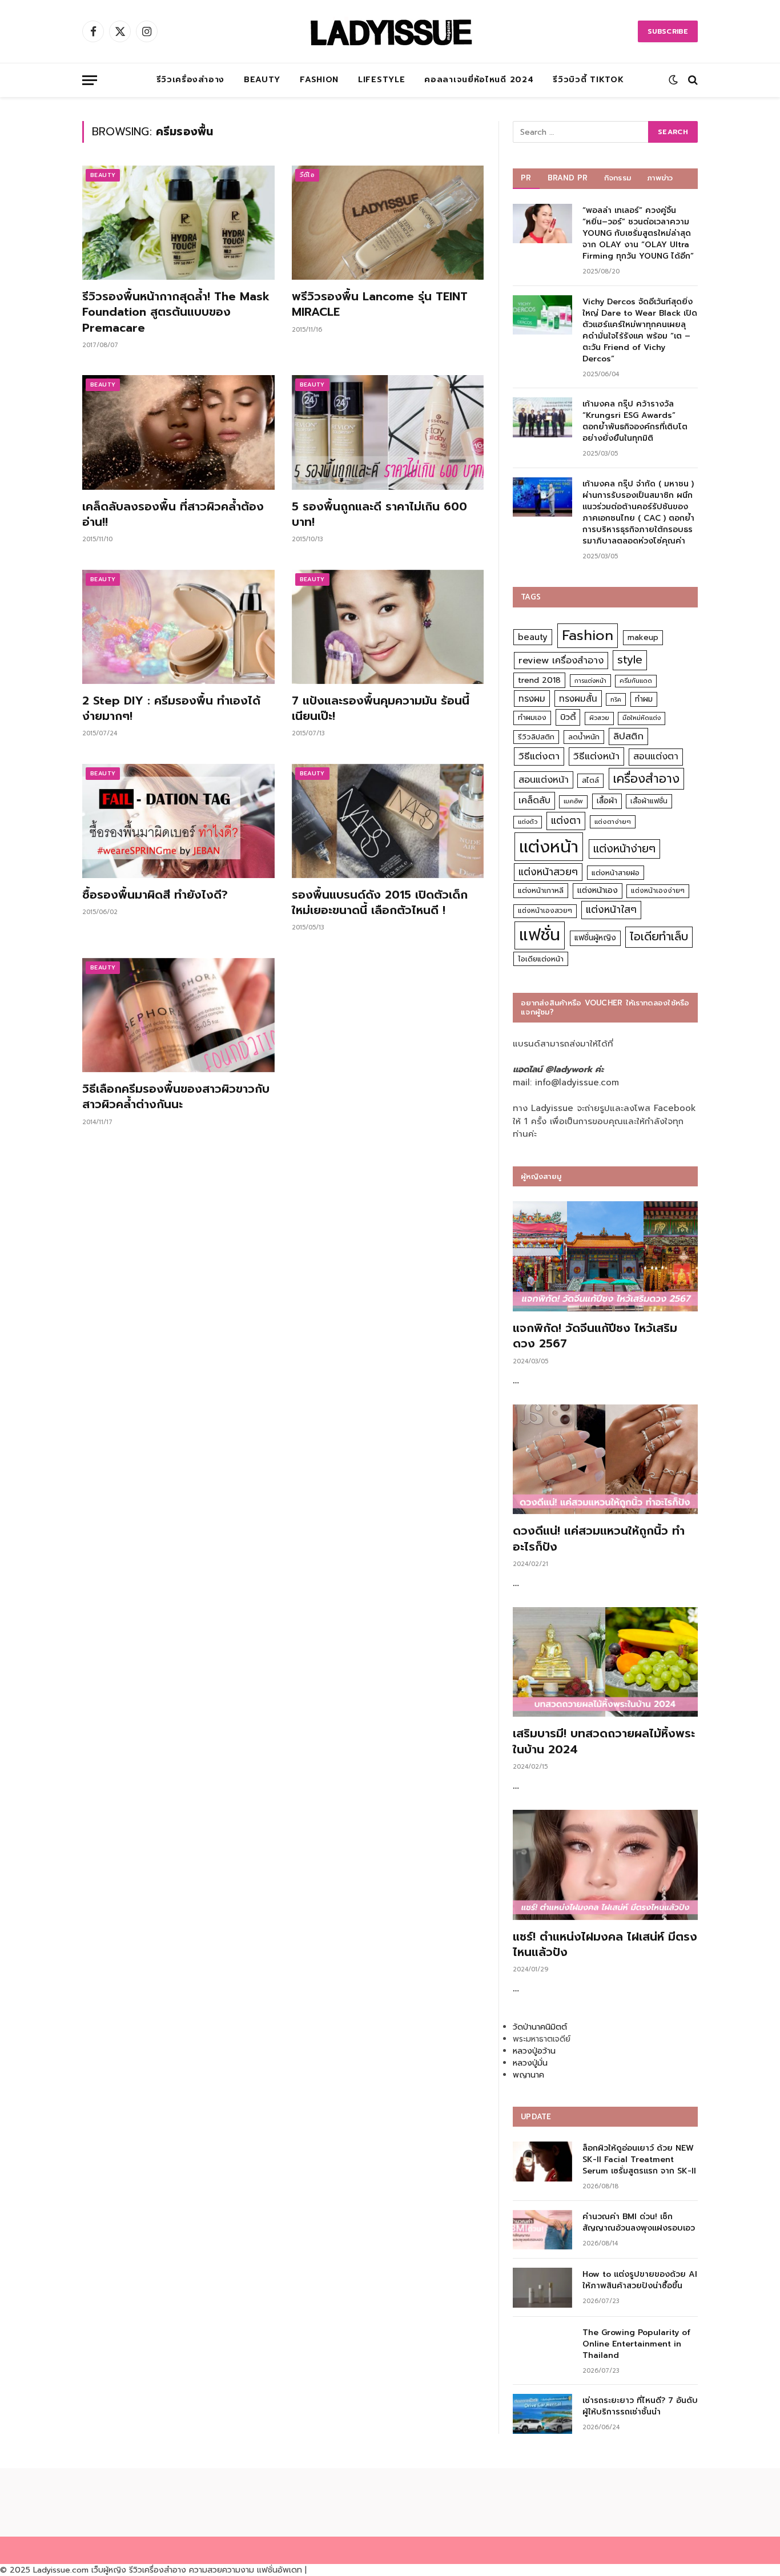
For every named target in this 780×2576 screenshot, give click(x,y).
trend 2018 (539, 680)
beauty (533, 637)
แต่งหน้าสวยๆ (548, 872)
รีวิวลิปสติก (536, 737)
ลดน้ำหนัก (584, 737)
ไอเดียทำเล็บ (659, 937)
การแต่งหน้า (590, 681)
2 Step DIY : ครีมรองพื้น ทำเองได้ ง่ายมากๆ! (171, 709)
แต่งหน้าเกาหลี (541, 890)
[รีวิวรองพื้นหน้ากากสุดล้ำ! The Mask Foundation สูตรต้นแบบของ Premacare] (178, 223)
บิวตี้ (568, 717)
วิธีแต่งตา (539, 756)
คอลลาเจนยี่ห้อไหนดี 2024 (479, 80)
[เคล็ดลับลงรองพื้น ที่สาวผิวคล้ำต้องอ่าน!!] (178, 432)
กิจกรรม (618, 178)
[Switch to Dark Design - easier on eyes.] (673, 80)
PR (526, 178)
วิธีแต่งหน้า (596, 756)
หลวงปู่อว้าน (534, 2051)
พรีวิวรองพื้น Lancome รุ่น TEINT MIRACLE (380, 304)
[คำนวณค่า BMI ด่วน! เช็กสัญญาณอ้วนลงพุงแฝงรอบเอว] (542, 2230)
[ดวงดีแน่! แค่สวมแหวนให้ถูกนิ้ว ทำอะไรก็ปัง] (605, 1460)
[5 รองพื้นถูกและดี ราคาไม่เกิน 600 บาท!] (388, 432)
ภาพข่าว (660, 178)
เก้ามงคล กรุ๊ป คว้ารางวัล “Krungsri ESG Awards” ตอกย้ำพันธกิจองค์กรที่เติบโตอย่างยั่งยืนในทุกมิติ (635, 421)
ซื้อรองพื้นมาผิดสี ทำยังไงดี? (155, 895)
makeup (643, 637)
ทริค (616, 699)
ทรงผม (532, 699)
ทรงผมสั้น (578, 699)
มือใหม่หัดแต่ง (642, 718)
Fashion (319, 80)
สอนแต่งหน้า (544, 780)
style (630, 660)
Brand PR (568, 178)
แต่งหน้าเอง (598, 890)
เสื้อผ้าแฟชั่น (649, 801)
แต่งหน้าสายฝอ (616, 873)
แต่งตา (566, 820)
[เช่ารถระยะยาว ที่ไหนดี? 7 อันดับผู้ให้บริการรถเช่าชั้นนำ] (542, 2414)
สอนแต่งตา (656, 756)
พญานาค (528, 2075)
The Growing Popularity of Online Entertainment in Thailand (636, 2344)
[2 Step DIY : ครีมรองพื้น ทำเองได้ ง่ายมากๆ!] (178, 627)
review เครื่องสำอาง (561, 660)
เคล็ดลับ (534, 800)
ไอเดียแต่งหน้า (541, 959)
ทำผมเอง (532, 717)
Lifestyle (381, 80)
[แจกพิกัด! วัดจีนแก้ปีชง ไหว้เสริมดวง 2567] (605, 1256)
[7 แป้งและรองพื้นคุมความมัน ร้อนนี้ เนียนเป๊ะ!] (388, 627)
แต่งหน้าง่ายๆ (624, 849)
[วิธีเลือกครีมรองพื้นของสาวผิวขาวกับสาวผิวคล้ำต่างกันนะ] (178, 1015)
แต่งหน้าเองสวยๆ (545, 911)
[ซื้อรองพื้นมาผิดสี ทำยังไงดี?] (178, 821)
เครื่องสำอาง (646, 779)
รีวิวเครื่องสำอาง (190, 80)
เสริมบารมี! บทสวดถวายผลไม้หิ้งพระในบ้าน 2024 (604, 1741)
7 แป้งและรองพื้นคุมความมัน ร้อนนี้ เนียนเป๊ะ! (381, 709)
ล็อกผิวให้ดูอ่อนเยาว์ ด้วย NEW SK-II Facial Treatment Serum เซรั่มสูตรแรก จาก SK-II (639, 2160)
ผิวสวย (599, 718)
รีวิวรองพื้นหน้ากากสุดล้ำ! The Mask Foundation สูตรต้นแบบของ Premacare (176, 312)
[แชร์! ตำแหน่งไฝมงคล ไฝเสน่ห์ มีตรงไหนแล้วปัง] (605, 1865)
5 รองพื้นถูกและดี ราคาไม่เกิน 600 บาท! (379, 514)
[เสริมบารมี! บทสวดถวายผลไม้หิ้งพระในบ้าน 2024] (605, 1662)
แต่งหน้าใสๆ (611, 909)
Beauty (262, 80)
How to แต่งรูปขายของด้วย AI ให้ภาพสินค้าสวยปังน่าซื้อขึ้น (640, 2280)
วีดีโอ (307, 175)
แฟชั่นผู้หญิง (595, 938)
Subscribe (668, 31)
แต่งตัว (528, 822)
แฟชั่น (540, 935)
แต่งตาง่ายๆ (613, 822)
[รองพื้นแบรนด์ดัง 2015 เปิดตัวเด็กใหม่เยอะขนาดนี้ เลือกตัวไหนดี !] (388, 821)
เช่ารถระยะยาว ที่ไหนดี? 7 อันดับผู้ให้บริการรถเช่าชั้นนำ (640, 2406)
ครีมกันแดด (636, 681)
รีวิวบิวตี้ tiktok (588, 80)
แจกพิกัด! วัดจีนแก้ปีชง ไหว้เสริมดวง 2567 (595, 1336)
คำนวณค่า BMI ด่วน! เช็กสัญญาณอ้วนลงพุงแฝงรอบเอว (639, 2223)
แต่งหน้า (549, 847)
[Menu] (90, 80)
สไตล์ (590, 780)
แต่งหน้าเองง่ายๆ (658, 891)
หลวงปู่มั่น (530, 2063)
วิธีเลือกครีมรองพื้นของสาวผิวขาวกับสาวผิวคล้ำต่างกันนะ (176, 1097)
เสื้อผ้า (607, 801)
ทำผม (644, 699)
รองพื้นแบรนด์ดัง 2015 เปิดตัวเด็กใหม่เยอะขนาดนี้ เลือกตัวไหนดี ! (380, 903)
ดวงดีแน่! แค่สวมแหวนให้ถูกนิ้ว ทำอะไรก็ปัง (599, 1539)
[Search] (692, 80)
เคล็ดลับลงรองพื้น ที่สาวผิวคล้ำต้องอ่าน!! (173, 514)
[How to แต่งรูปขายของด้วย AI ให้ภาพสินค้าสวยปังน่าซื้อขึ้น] (542, 2287)
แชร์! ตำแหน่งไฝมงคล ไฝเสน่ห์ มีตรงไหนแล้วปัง (605, 1945)
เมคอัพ (573, 801)
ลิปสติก (628, 736)
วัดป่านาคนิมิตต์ (540, 2027)
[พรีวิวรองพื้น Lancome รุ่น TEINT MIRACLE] (388, 223)
